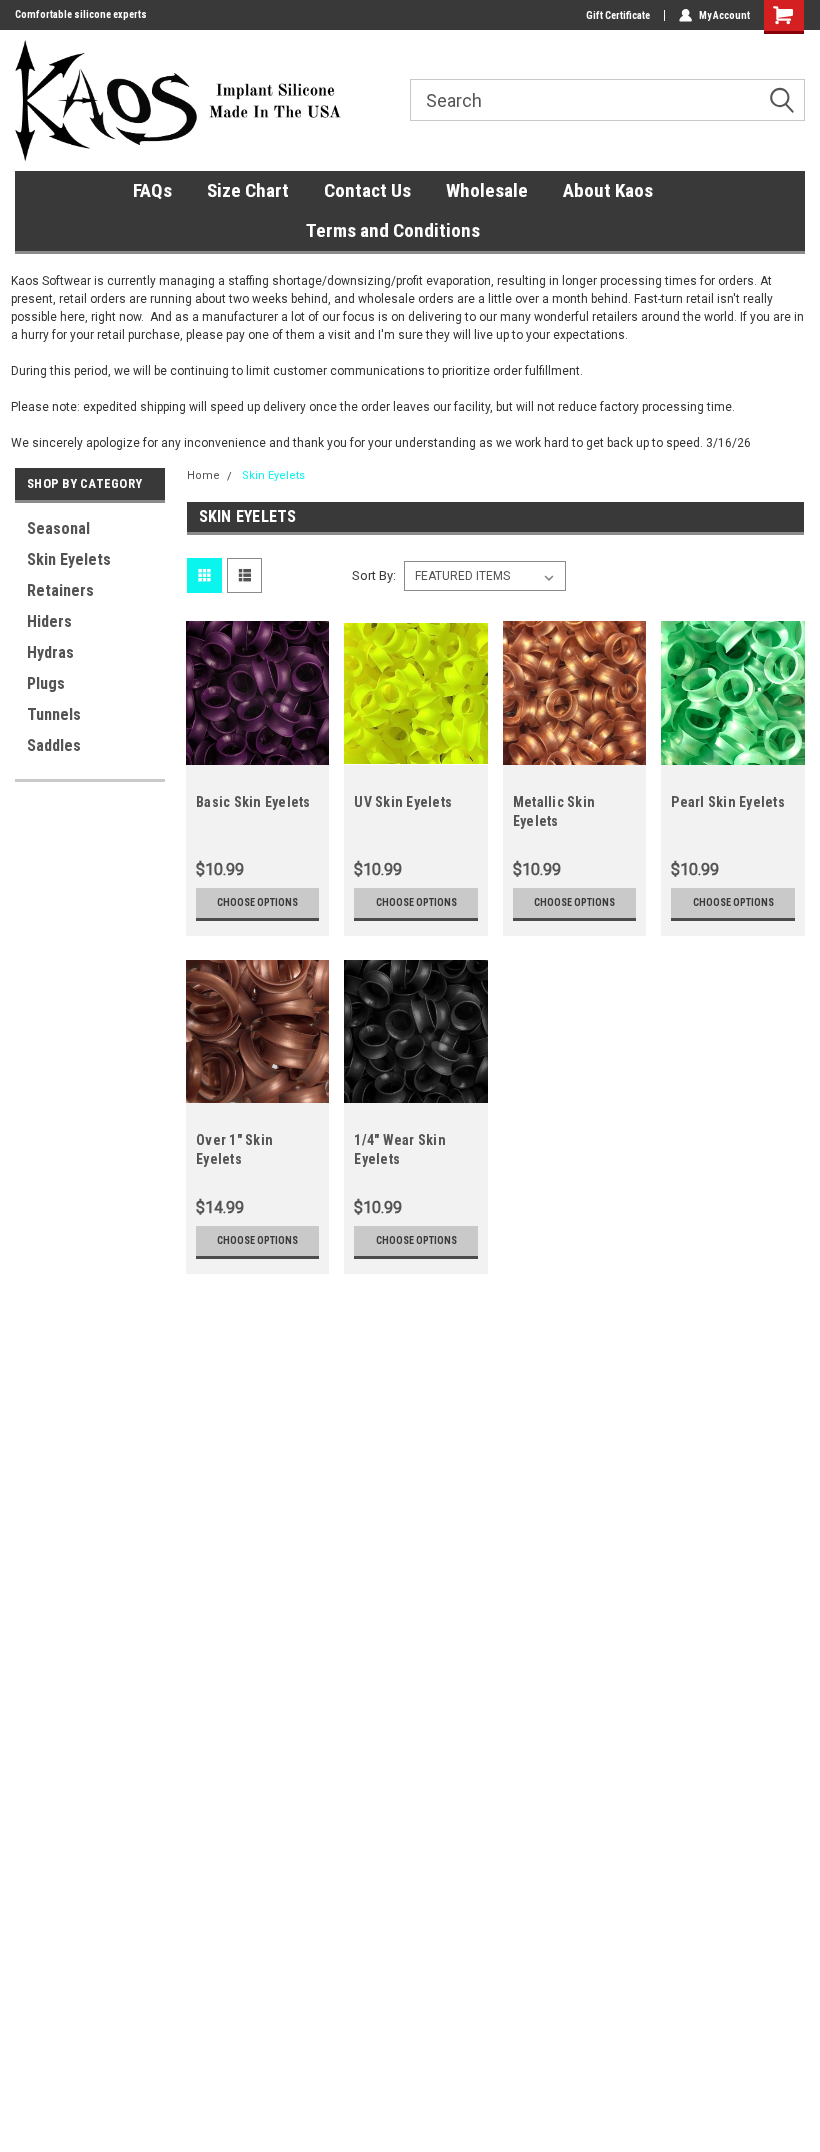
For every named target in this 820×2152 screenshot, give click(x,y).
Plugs (46, 683)
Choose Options (257, 902)
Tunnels (54, 714)
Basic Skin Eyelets (253, 802)
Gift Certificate (618, 15)
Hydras (50, 652)
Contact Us (367, 190)
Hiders (49, 621)
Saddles (54, 745)
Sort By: (374, 575)
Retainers (60, 590)
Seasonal (58, 528)
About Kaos (608, 190)
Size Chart (248, 190)
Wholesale (487, 190)
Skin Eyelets (69, 559)
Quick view (257, 749)
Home (203, 475)
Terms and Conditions (393, 230)
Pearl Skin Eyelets (728, 802)
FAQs (152, 190)
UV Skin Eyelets (403, 802)
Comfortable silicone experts (81, 14)
